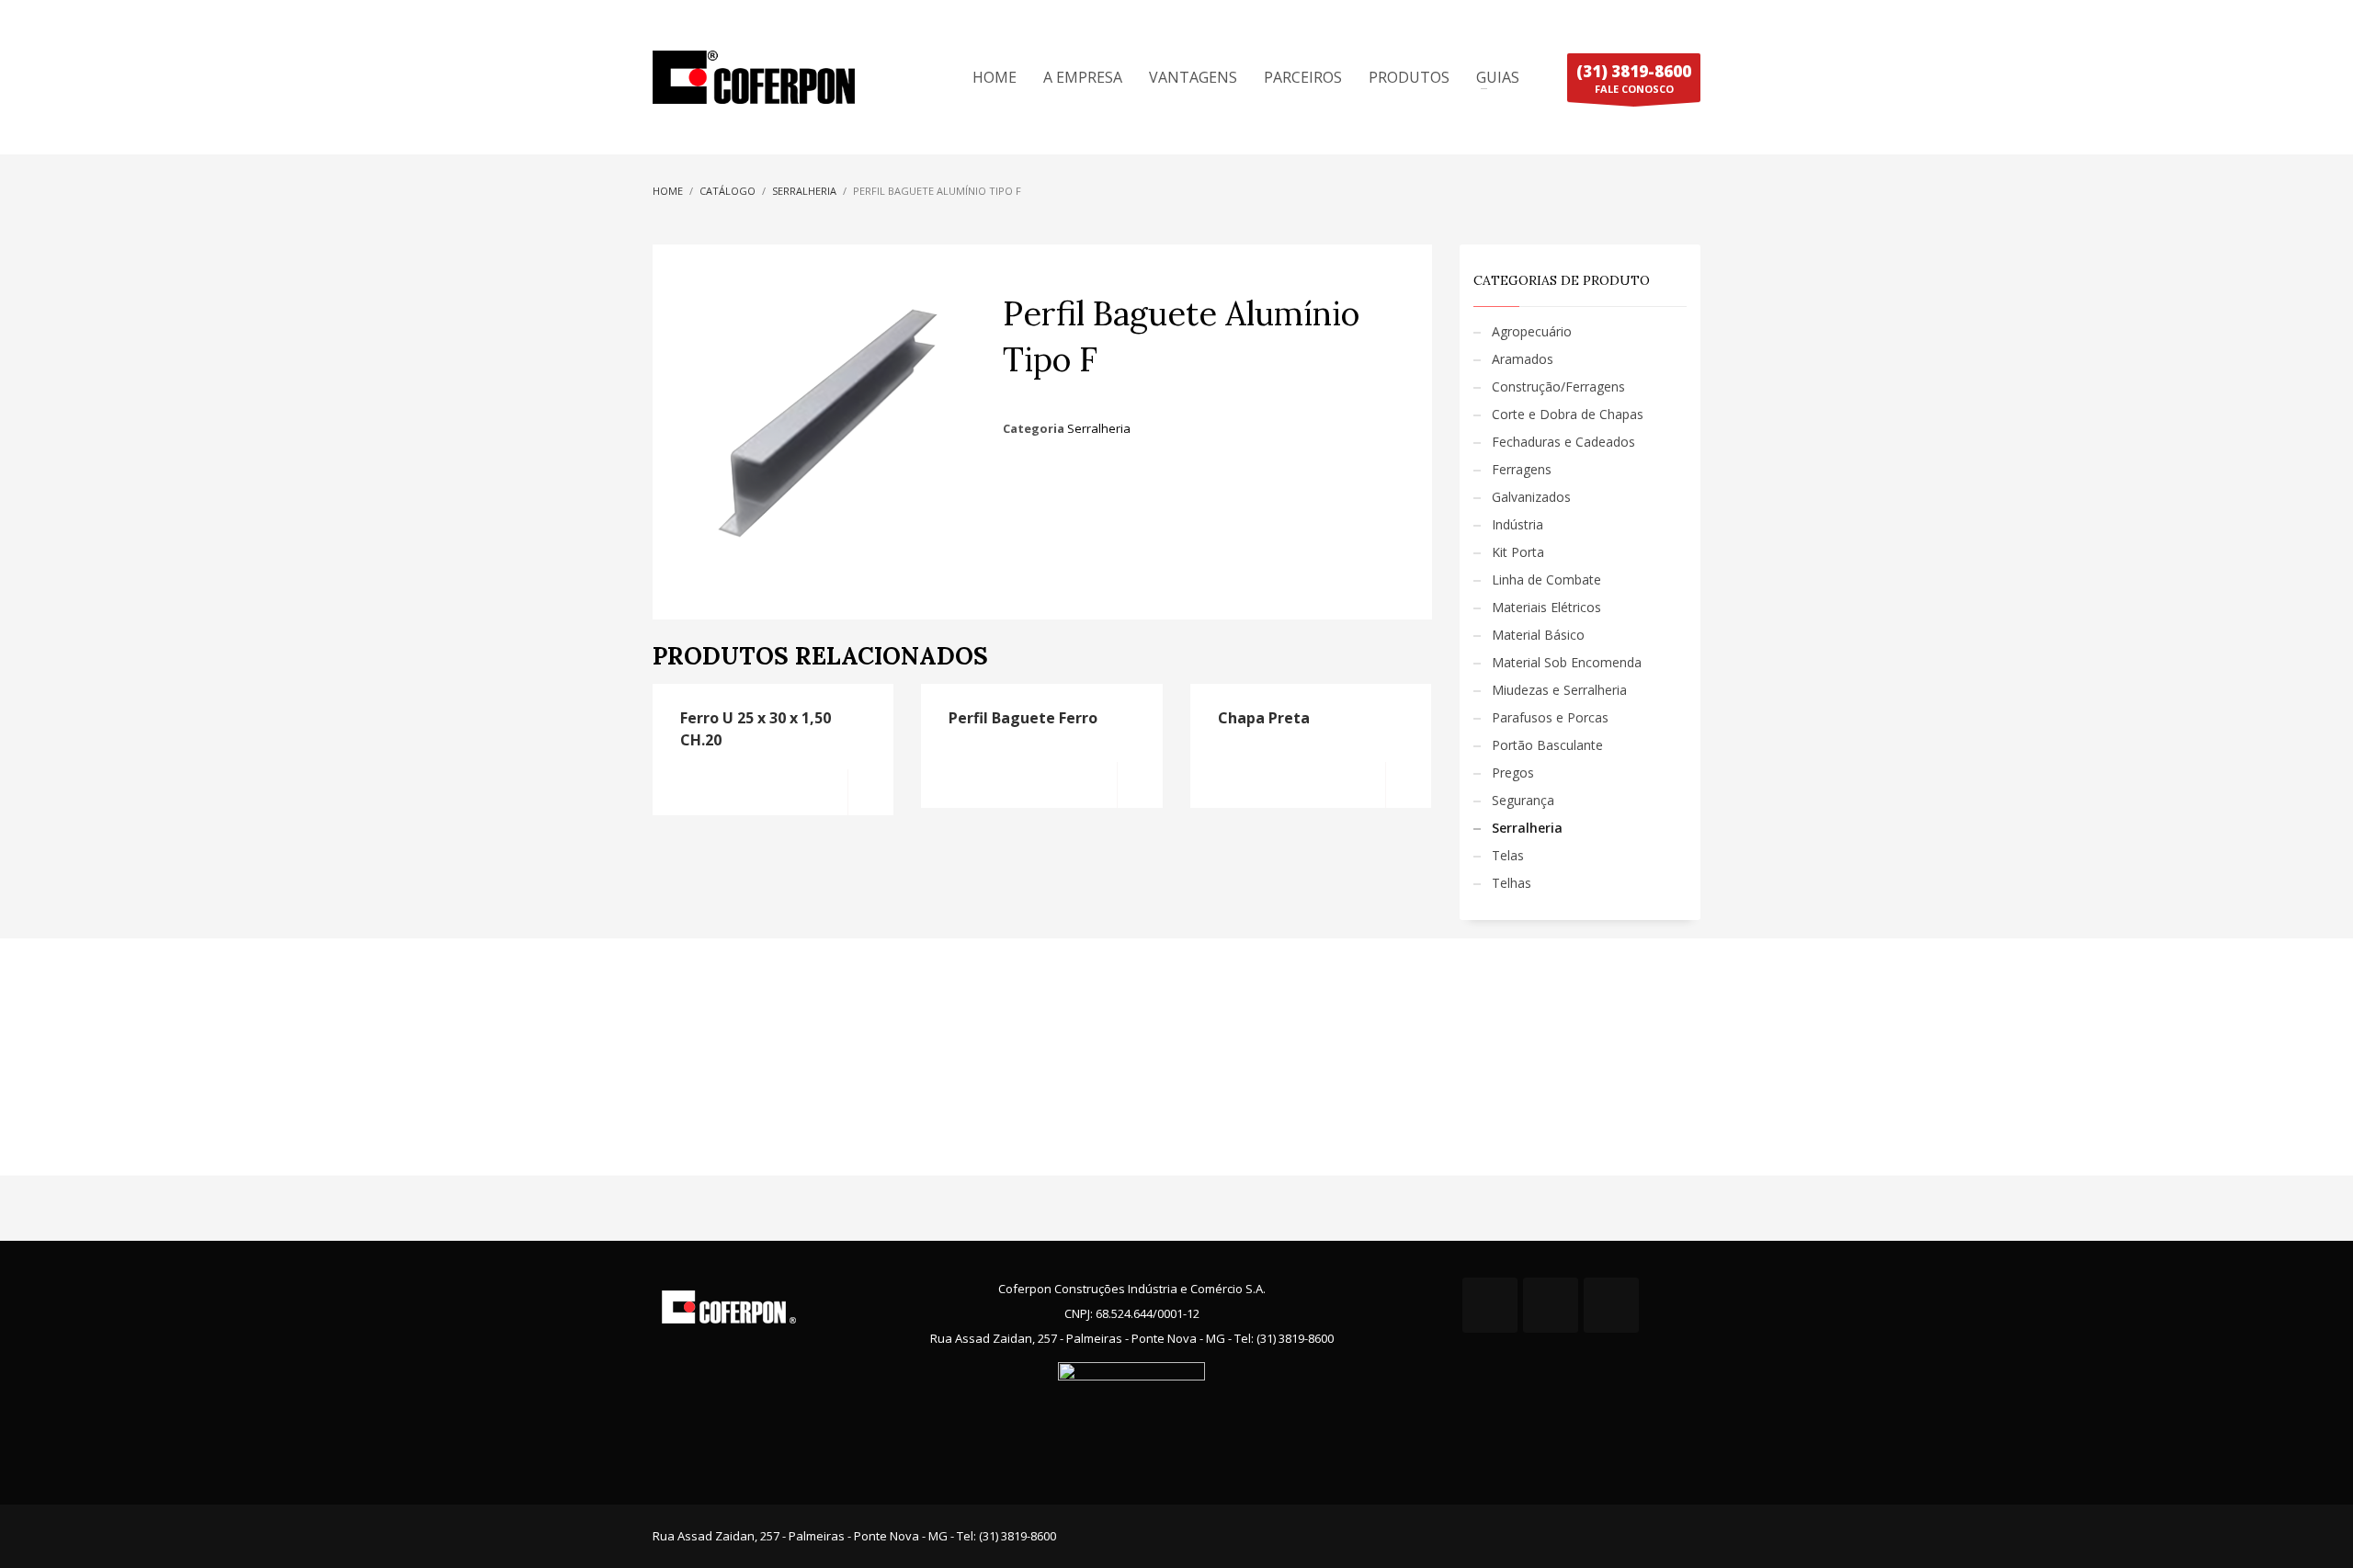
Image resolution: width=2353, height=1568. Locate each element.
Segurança (1523, 800)
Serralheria (804, 191)
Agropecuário (1532, 331)
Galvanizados (1531, 497)
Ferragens (1522, 469)
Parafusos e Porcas (1550, 717)
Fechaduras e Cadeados (1563, 442)
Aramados (1523, 359)
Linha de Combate (1546, 579)
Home (668, 191)
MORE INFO (870, 792)
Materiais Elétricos (1546, 607)
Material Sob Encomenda (1567, 662)
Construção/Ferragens (1558, 386)
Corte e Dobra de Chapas (1568, 414)
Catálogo (727, 191)
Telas (1508, 855)
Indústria (1518, 524)
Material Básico (1538, 635)
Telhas (1512, 883)
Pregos (1513, 773)
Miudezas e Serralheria (1559, 690)
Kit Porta (1518, 552)
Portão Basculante (1547, 745)
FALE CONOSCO (1634, 78)
